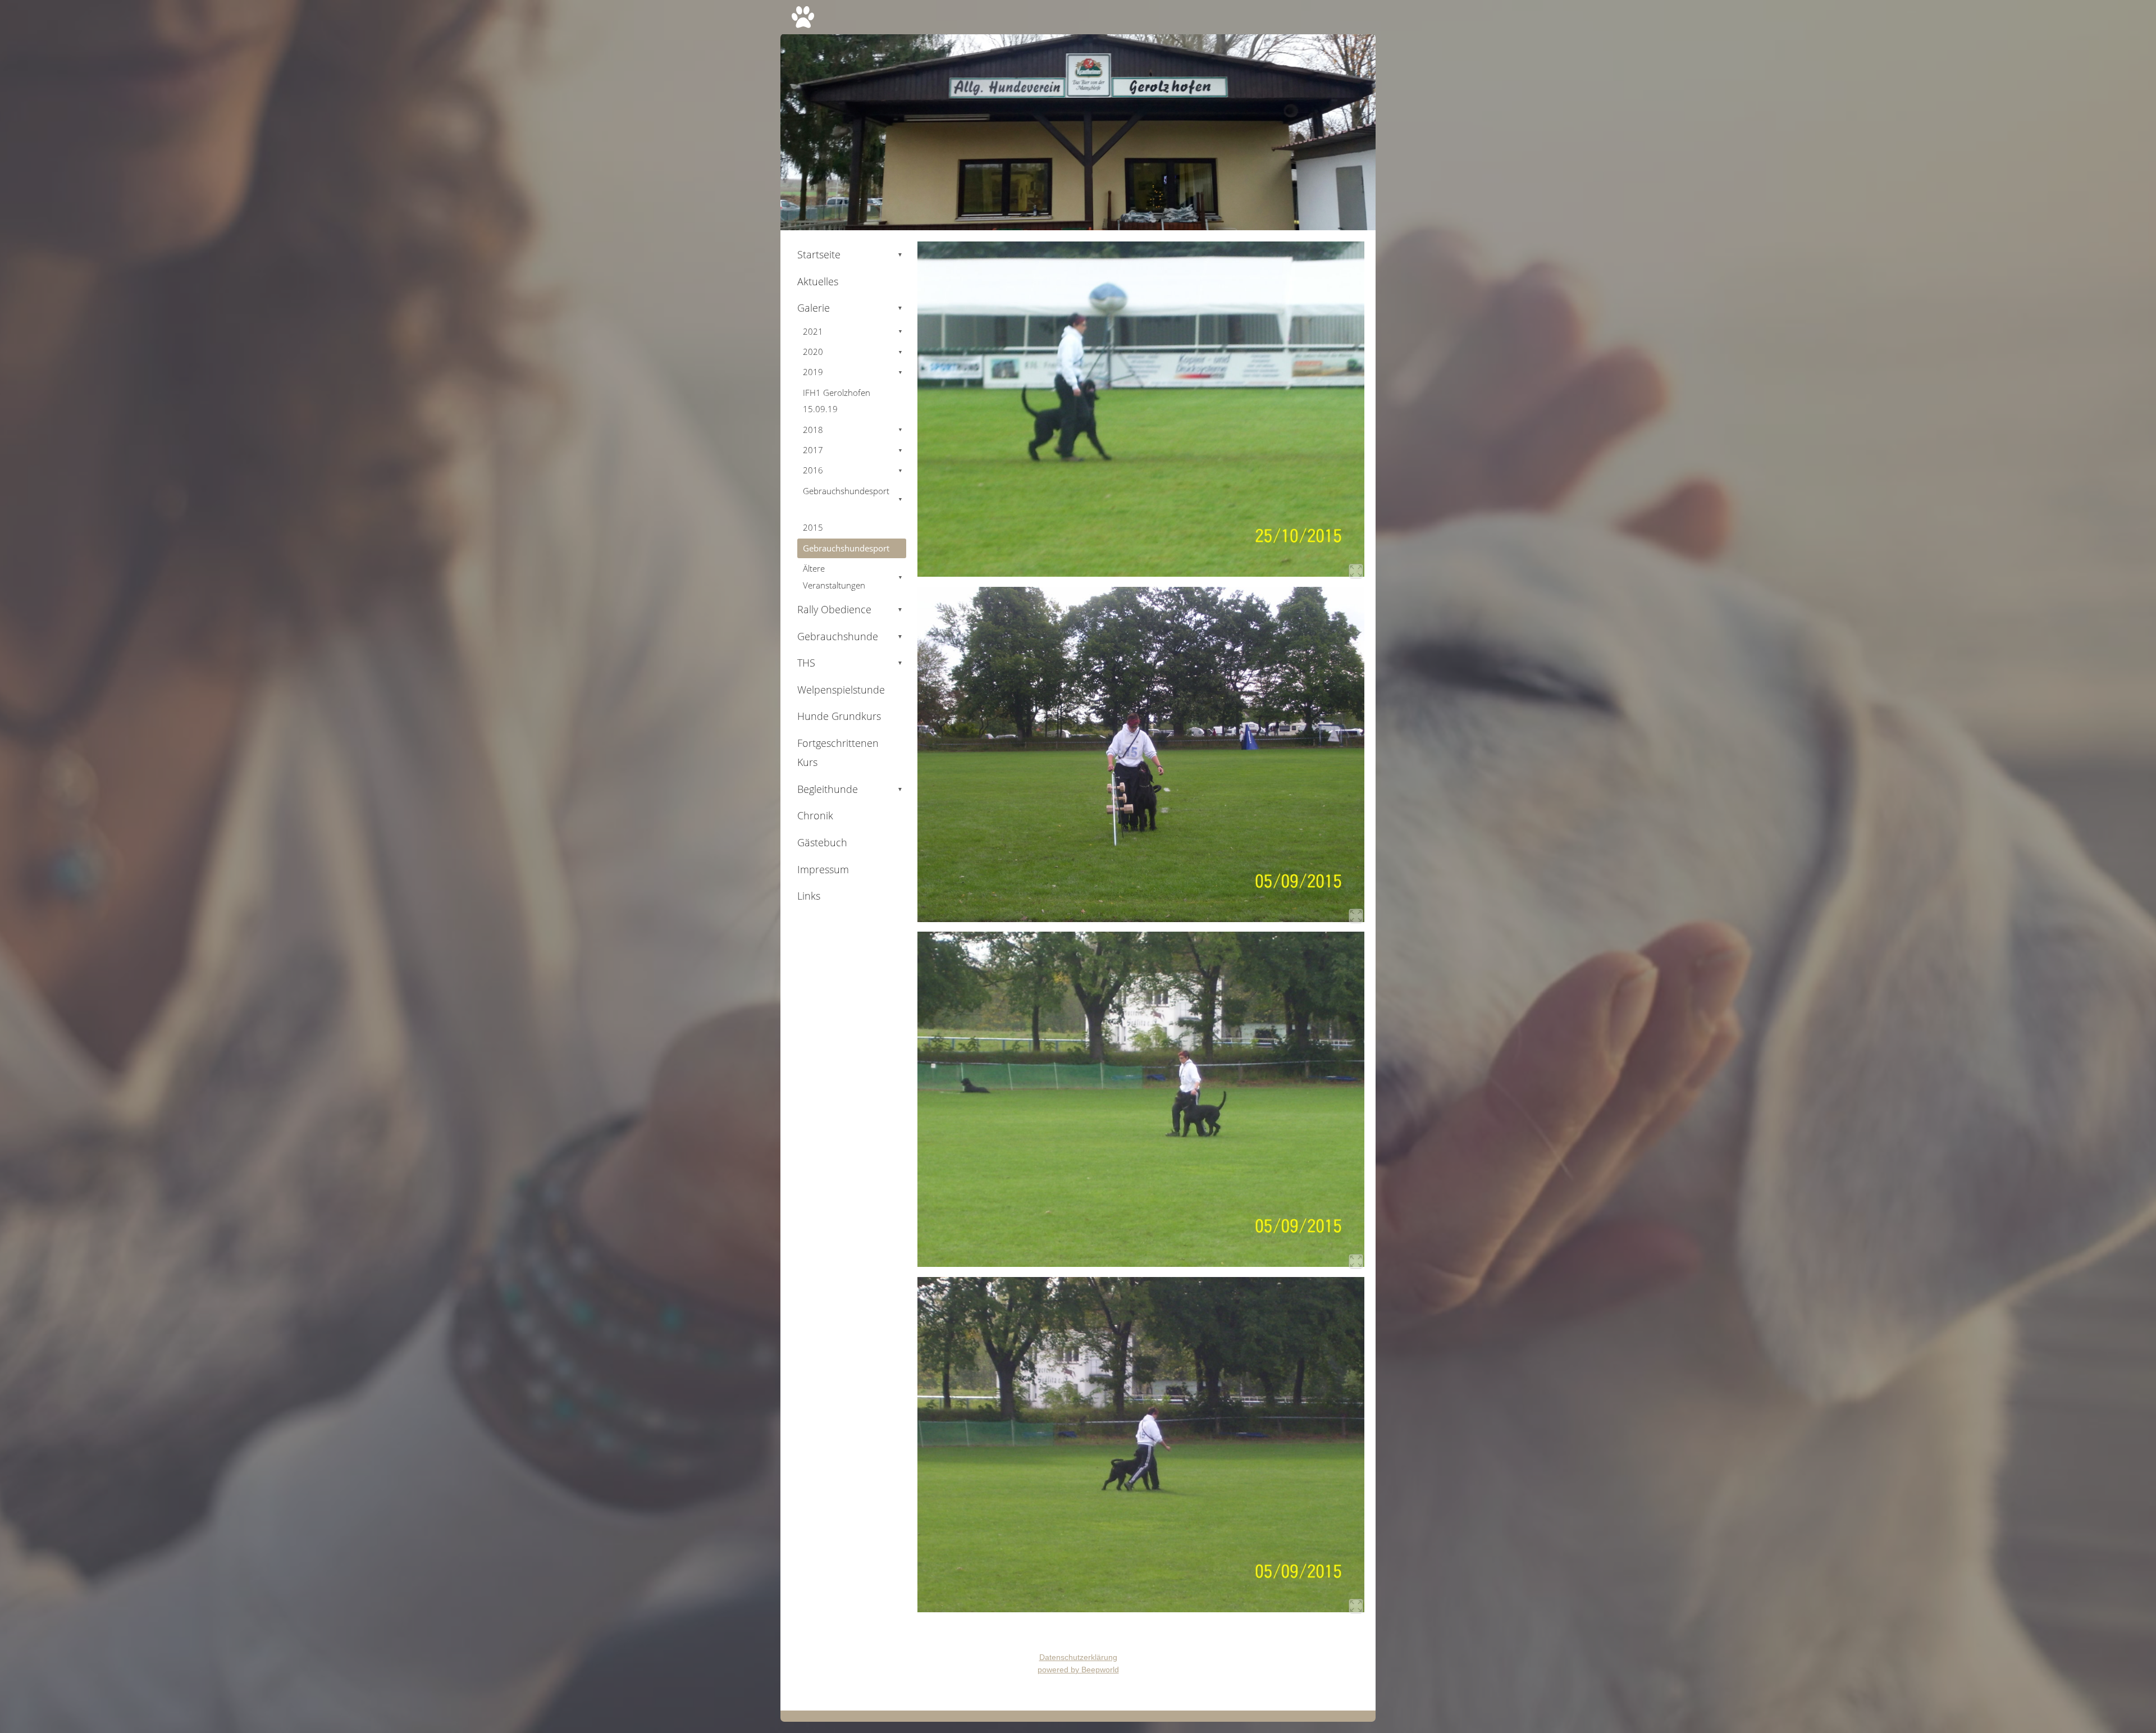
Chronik (815, 815)
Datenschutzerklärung (1078, 1657)
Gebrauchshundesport (853, 499)
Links (809, 896)
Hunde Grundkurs (839, 716)
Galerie (850, 308)
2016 (853, 470)
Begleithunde (850, 789)
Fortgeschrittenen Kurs (838, 753)
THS (850, 663)
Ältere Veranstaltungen (853, 576)
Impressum (823, 869)
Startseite (850, 254)
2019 (853, 372)
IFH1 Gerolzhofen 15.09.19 (837, 401)
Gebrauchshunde (850, 636)
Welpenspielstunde (841, 690)
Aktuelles (818, 281)
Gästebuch (822, 842)
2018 (853, 430)
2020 (853, 352)
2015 (813, 527)
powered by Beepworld (1078, 1670)
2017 (853, 450)
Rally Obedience (850, 609)
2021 (853, 331)
